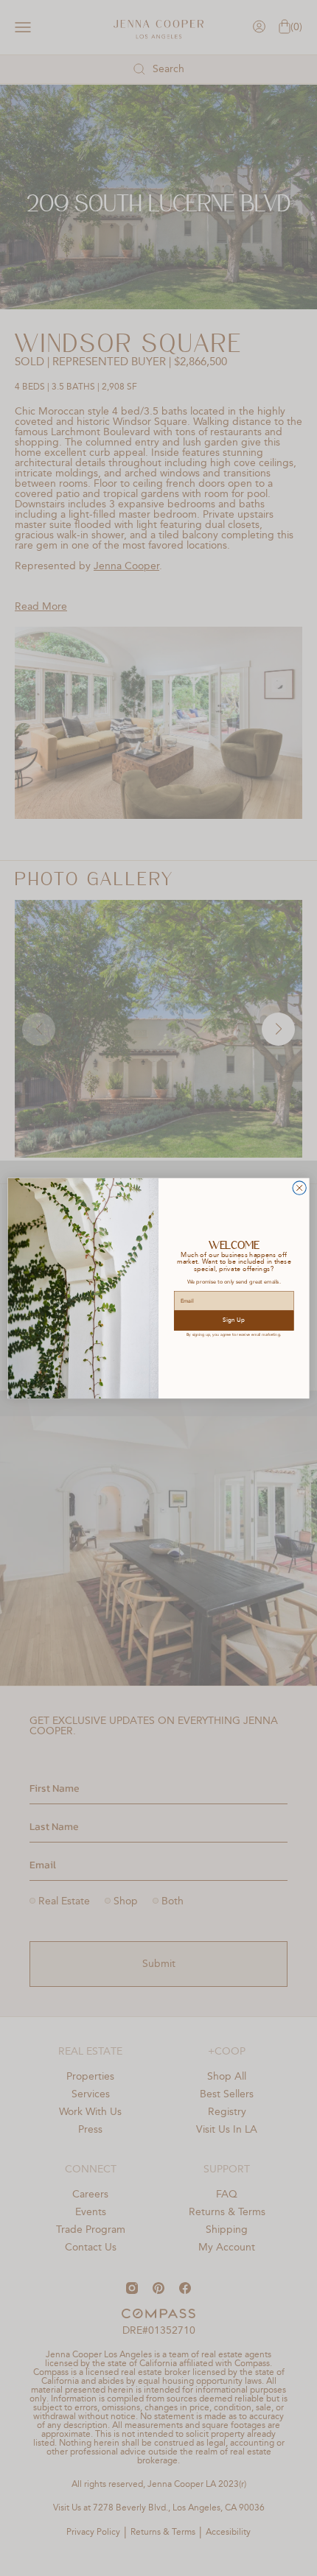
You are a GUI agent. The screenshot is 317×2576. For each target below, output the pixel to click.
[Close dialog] (299, 1188)
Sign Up (234, 1320)
